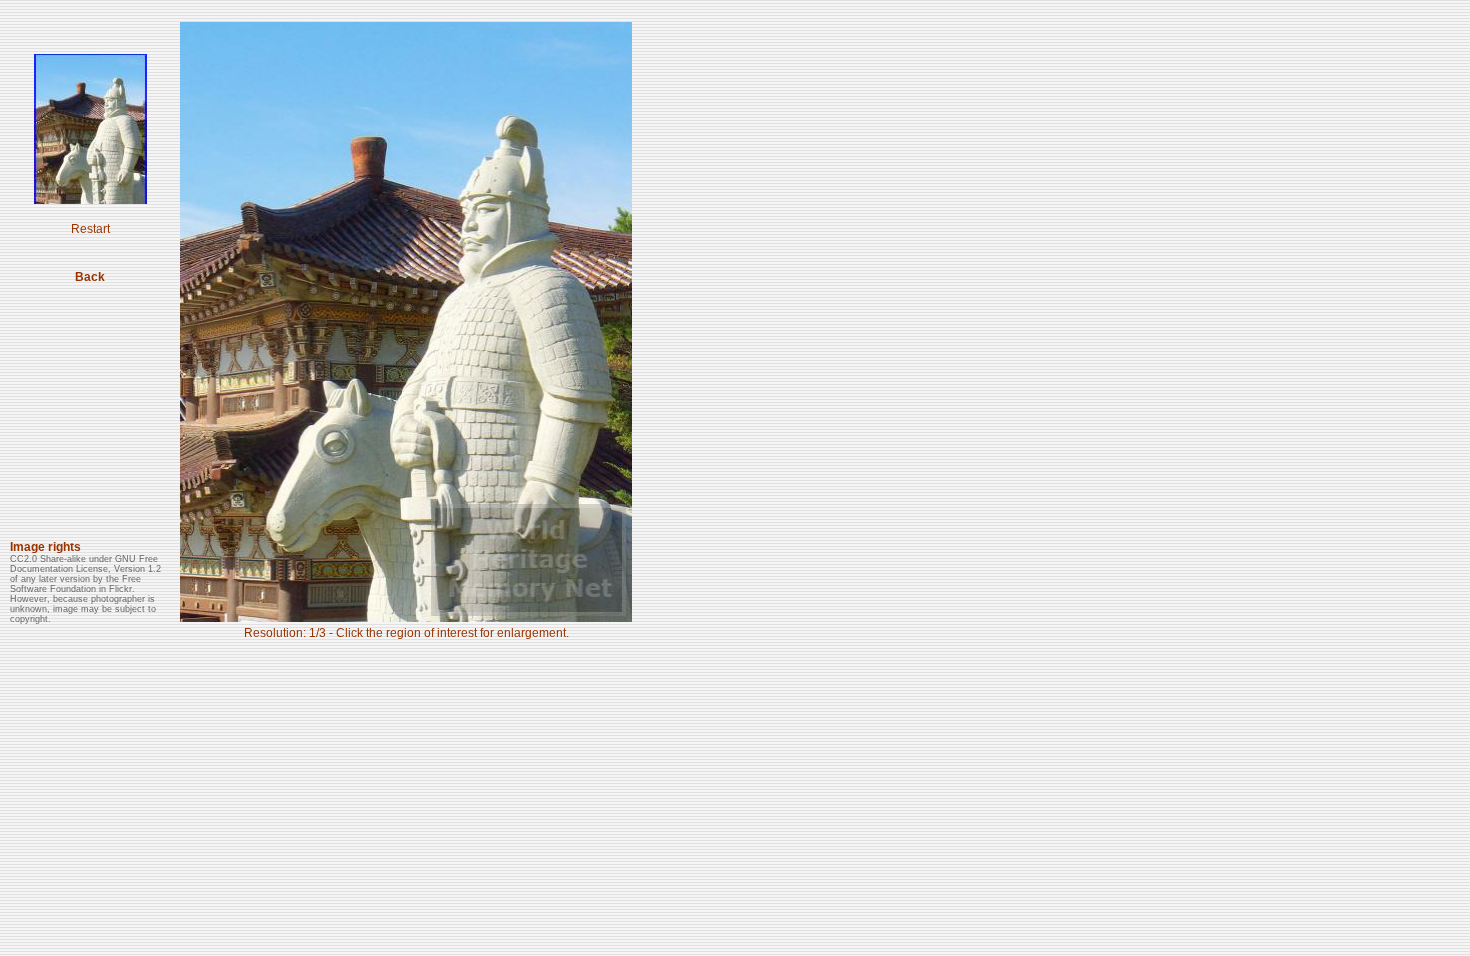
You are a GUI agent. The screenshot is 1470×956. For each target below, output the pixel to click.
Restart (90, 229)
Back (90, 277)
